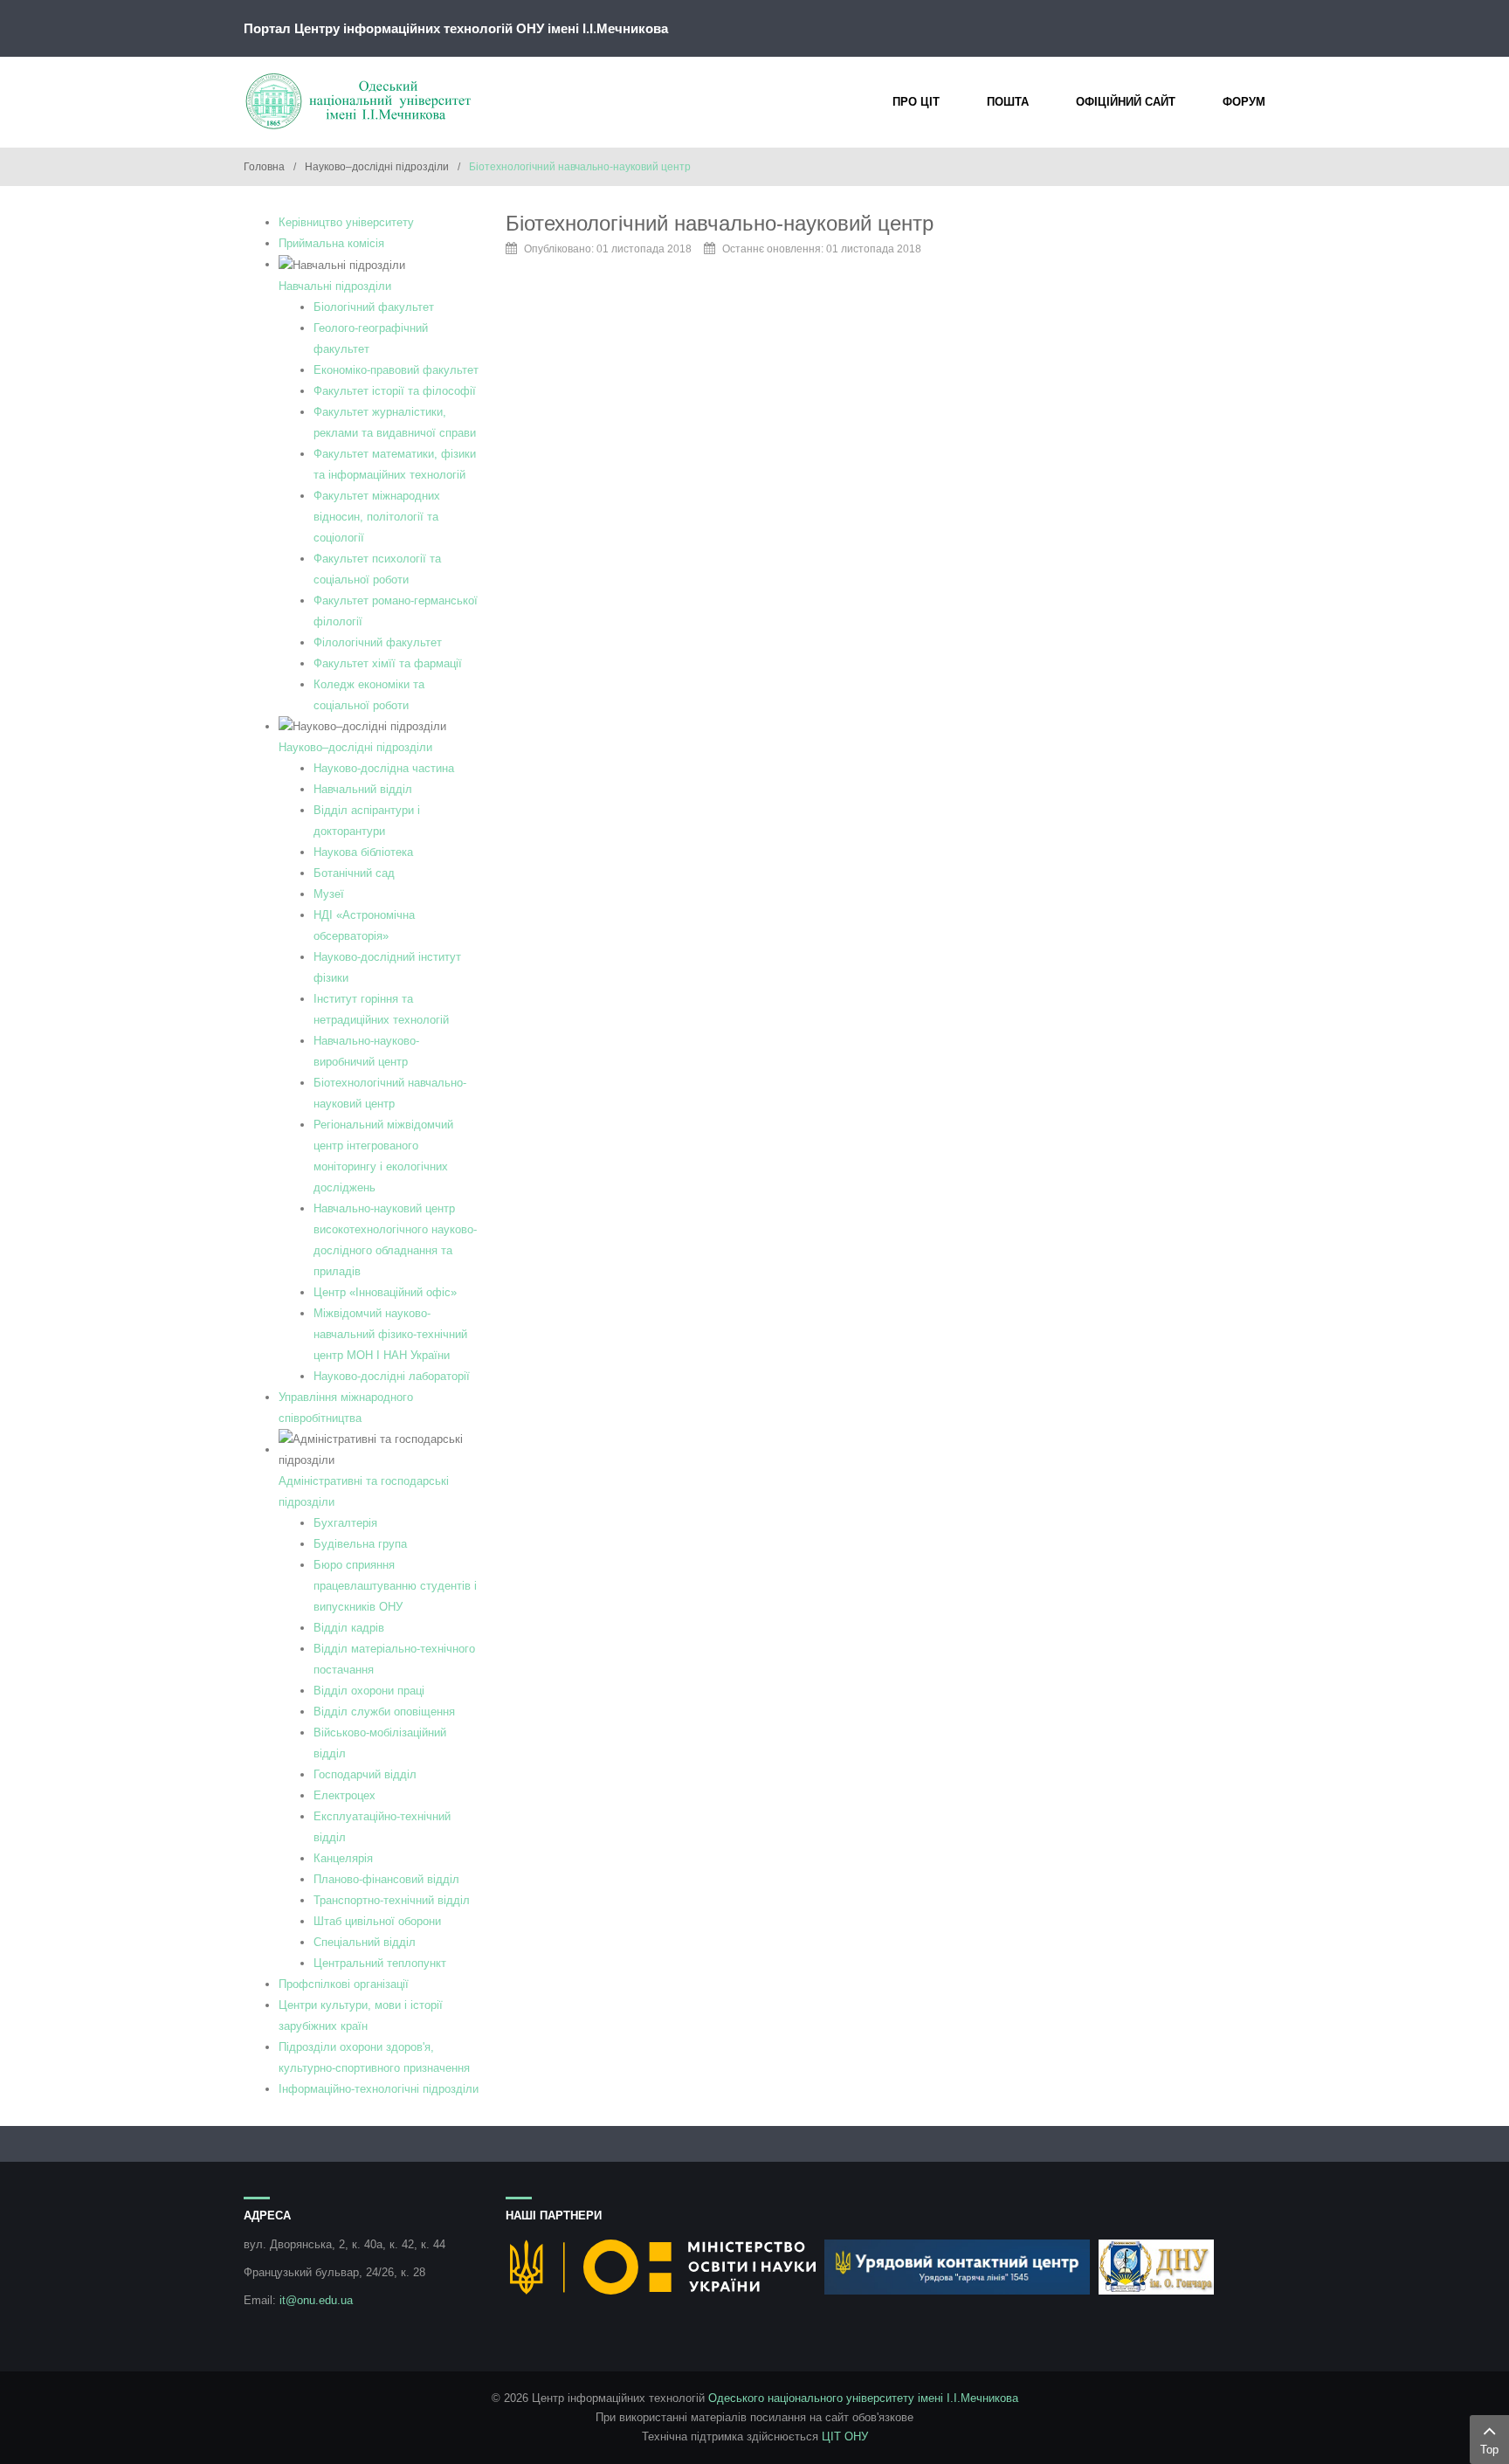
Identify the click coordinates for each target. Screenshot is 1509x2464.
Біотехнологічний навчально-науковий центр (720, 223)
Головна (264, 167)
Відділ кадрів (349, 1628)
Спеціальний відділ (365, 1942)
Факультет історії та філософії (395, 391)
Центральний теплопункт (380, 1963)
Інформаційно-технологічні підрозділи (379, 2089)
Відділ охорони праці (369, 1691)
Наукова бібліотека (363, 852)
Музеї (329, 894)
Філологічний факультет (378, 642)
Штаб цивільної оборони (377, 1921)
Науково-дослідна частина (384, 768)
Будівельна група (360, 1544)
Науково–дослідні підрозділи (377, 167)
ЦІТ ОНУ (845, 2436)
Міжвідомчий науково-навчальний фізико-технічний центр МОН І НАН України (390, 1334)
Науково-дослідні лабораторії (392, 1376)
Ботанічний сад (354, 873)
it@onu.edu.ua (316, 2300)
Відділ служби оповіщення (384, 1712)
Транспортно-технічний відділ (392, 1900)
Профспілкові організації (344, 1984)
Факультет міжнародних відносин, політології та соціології (377, 517)
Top (1489, 2450)
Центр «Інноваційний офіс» (385, 1292)
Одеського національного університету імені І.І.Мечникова (863, 2398)
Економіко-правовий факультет (396, 370)
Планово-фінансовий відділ (386, 1879)
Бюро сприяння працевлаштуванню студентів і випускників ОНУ (395, 1586)
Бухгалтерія (345, 1523)
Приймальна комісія (331, 243)
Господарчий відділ (365, 1774)
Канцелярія (343, 1858)
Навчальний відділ (363, 789)
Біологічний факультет (374, 307)
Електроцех (345, 1795)
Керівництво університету (346, 222)
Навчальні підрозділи (335, 286)
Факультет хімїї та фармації (388, 663)
